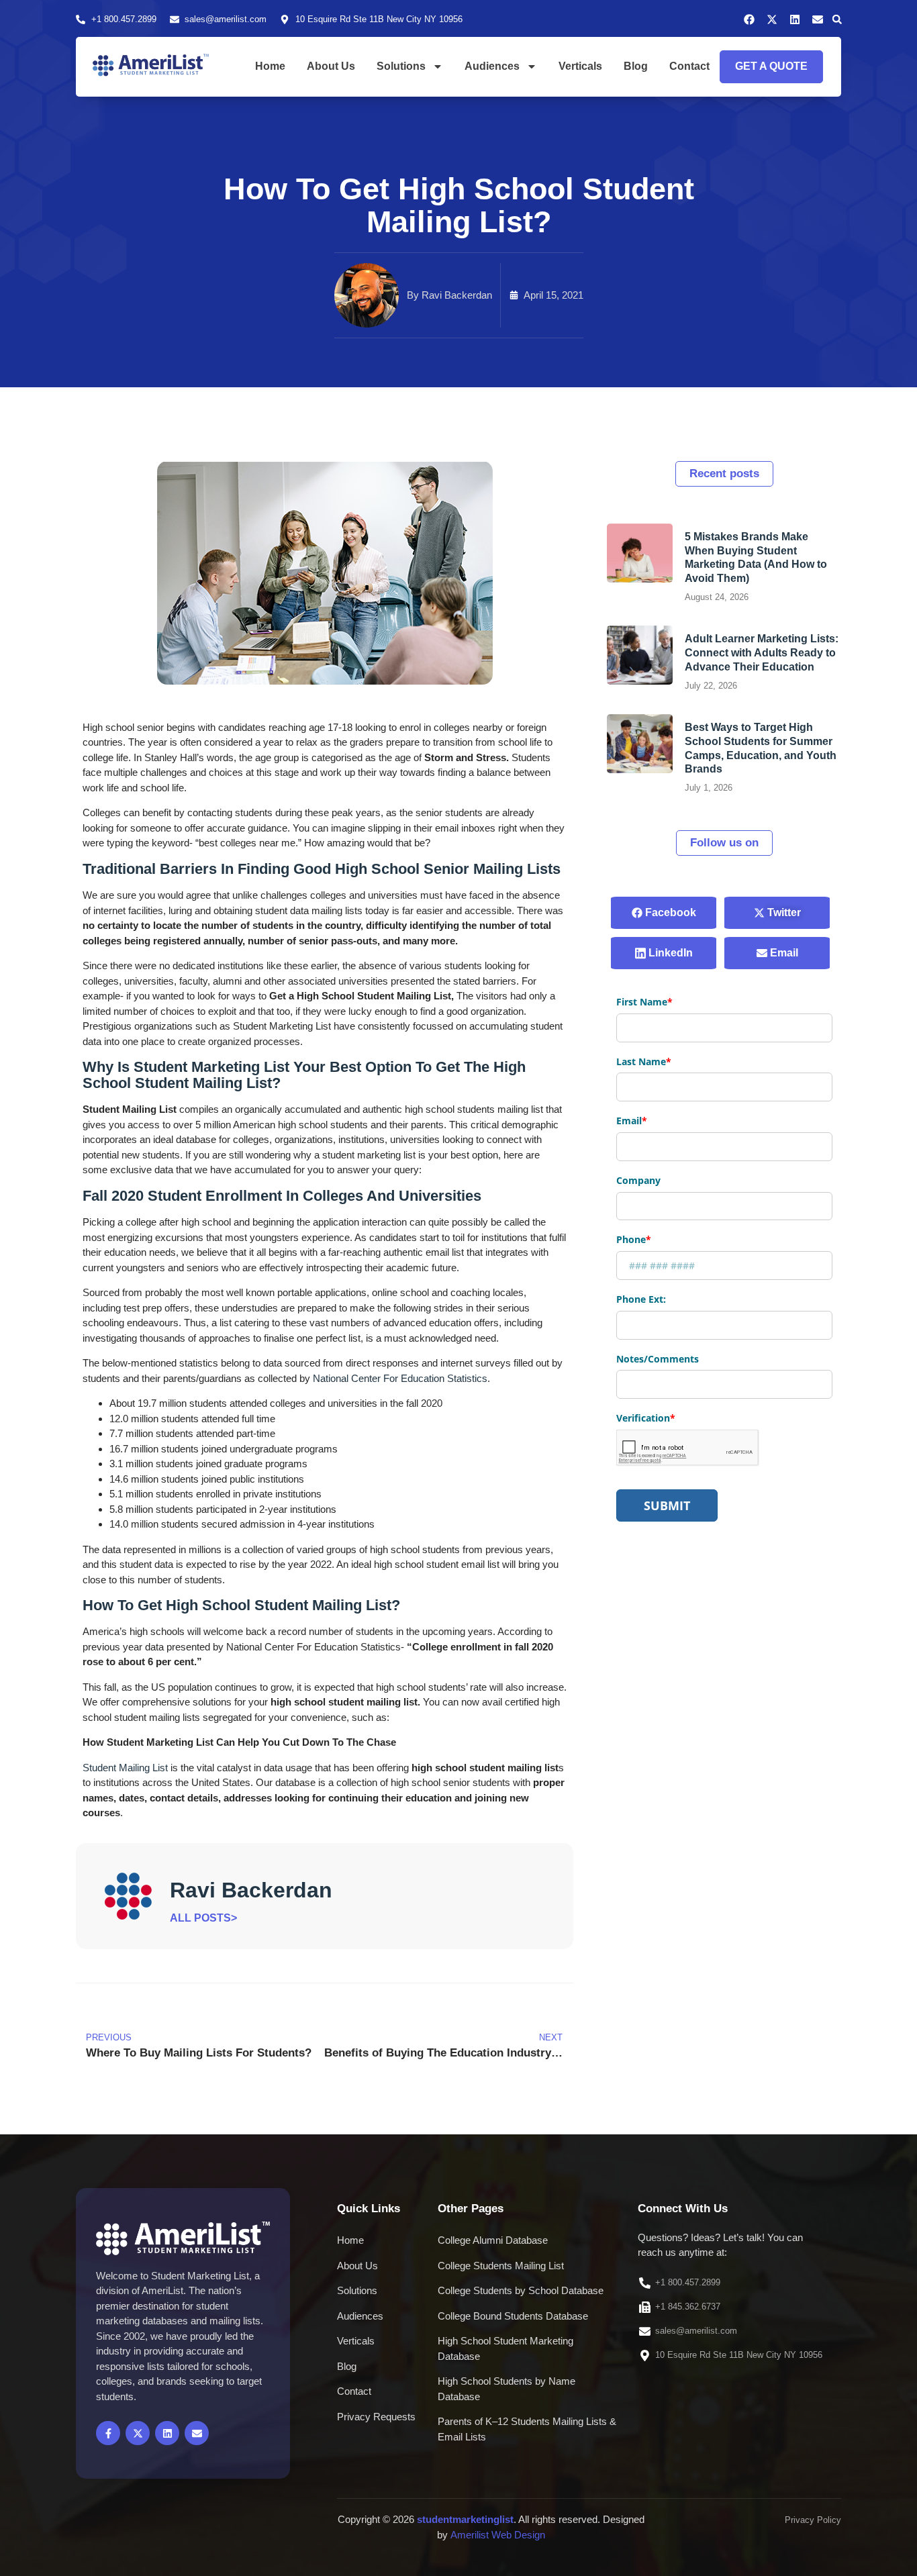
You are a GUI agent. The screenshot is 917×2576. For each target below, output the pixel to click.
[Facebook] (749, 19)
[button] (837, 19)
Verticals (580, 66)
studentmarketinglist (465, 2519)
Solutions (401, 66)
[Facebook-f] (108, 2433)
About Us (331, 66)
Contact (689, 66)
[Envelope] (818, 19)
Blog (636, 66)
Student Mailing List (125, 1768)
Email (783, 953)
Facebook (669, 912)
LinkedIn (669, 953)
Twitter (783, 912)
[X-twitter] (772, 19)
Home (270, 66)
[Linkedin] (795, 19)
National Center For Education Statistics (400, 1378)
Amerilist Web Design (498, 2535)
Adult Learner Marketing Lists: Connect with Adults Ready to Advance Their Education (762, 653)
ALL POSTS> (203, 1918)
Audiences (492, 66)
